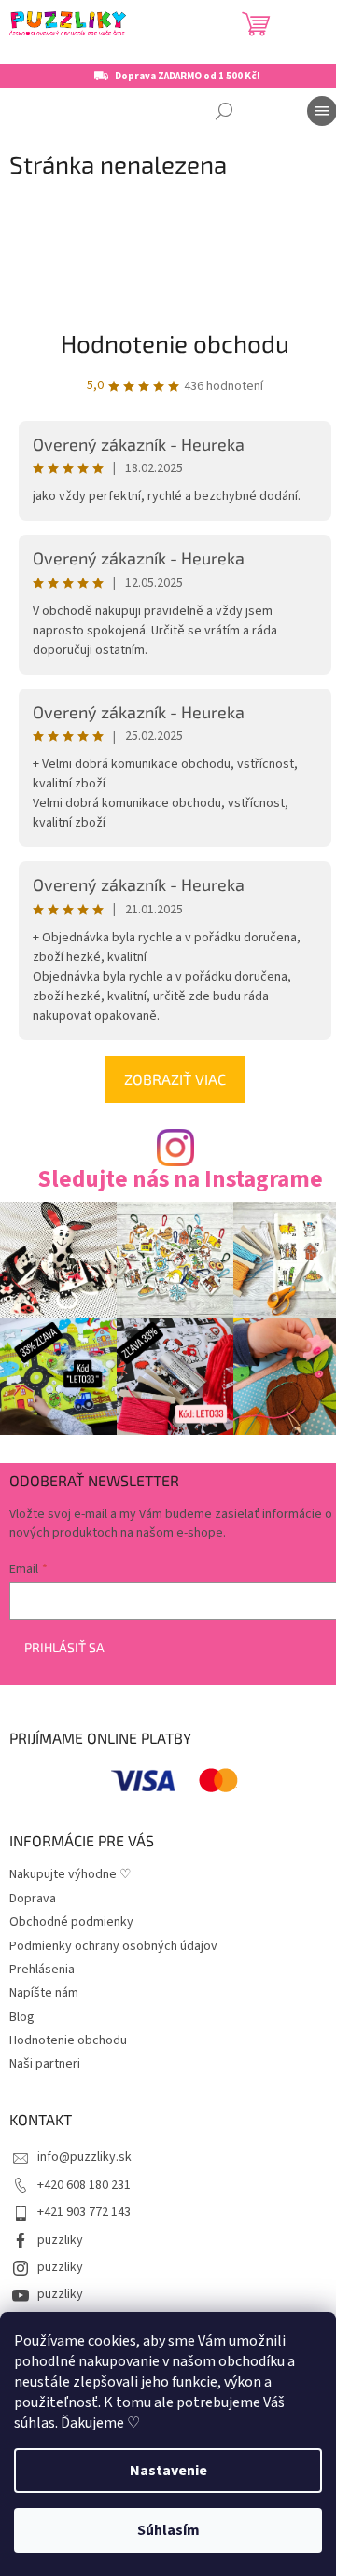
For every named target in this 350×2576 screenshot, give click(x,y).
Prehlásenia (42, 1970)
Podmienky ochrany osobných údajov (113, 1946)
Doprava (33, 1899)
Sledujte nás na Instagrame (180, 1180)
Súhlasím (168, 2530)
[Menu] (322, 111)
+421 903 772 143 (84, 2212)
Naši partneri (45, 2064)
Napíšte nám (44, 1993)
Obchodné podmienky (71, 1922)
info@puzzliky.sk (84, 2157)
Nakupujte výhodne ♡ (70, 1874)
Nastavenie (168, 2471)
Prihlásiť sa (64, 1647)
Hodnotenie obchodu (175, 343)
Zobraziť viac (175, 1079)
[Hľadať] (224, 111)
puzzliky (60, 2240)
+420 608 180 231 (84, 2185)
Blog (22, 2017)
